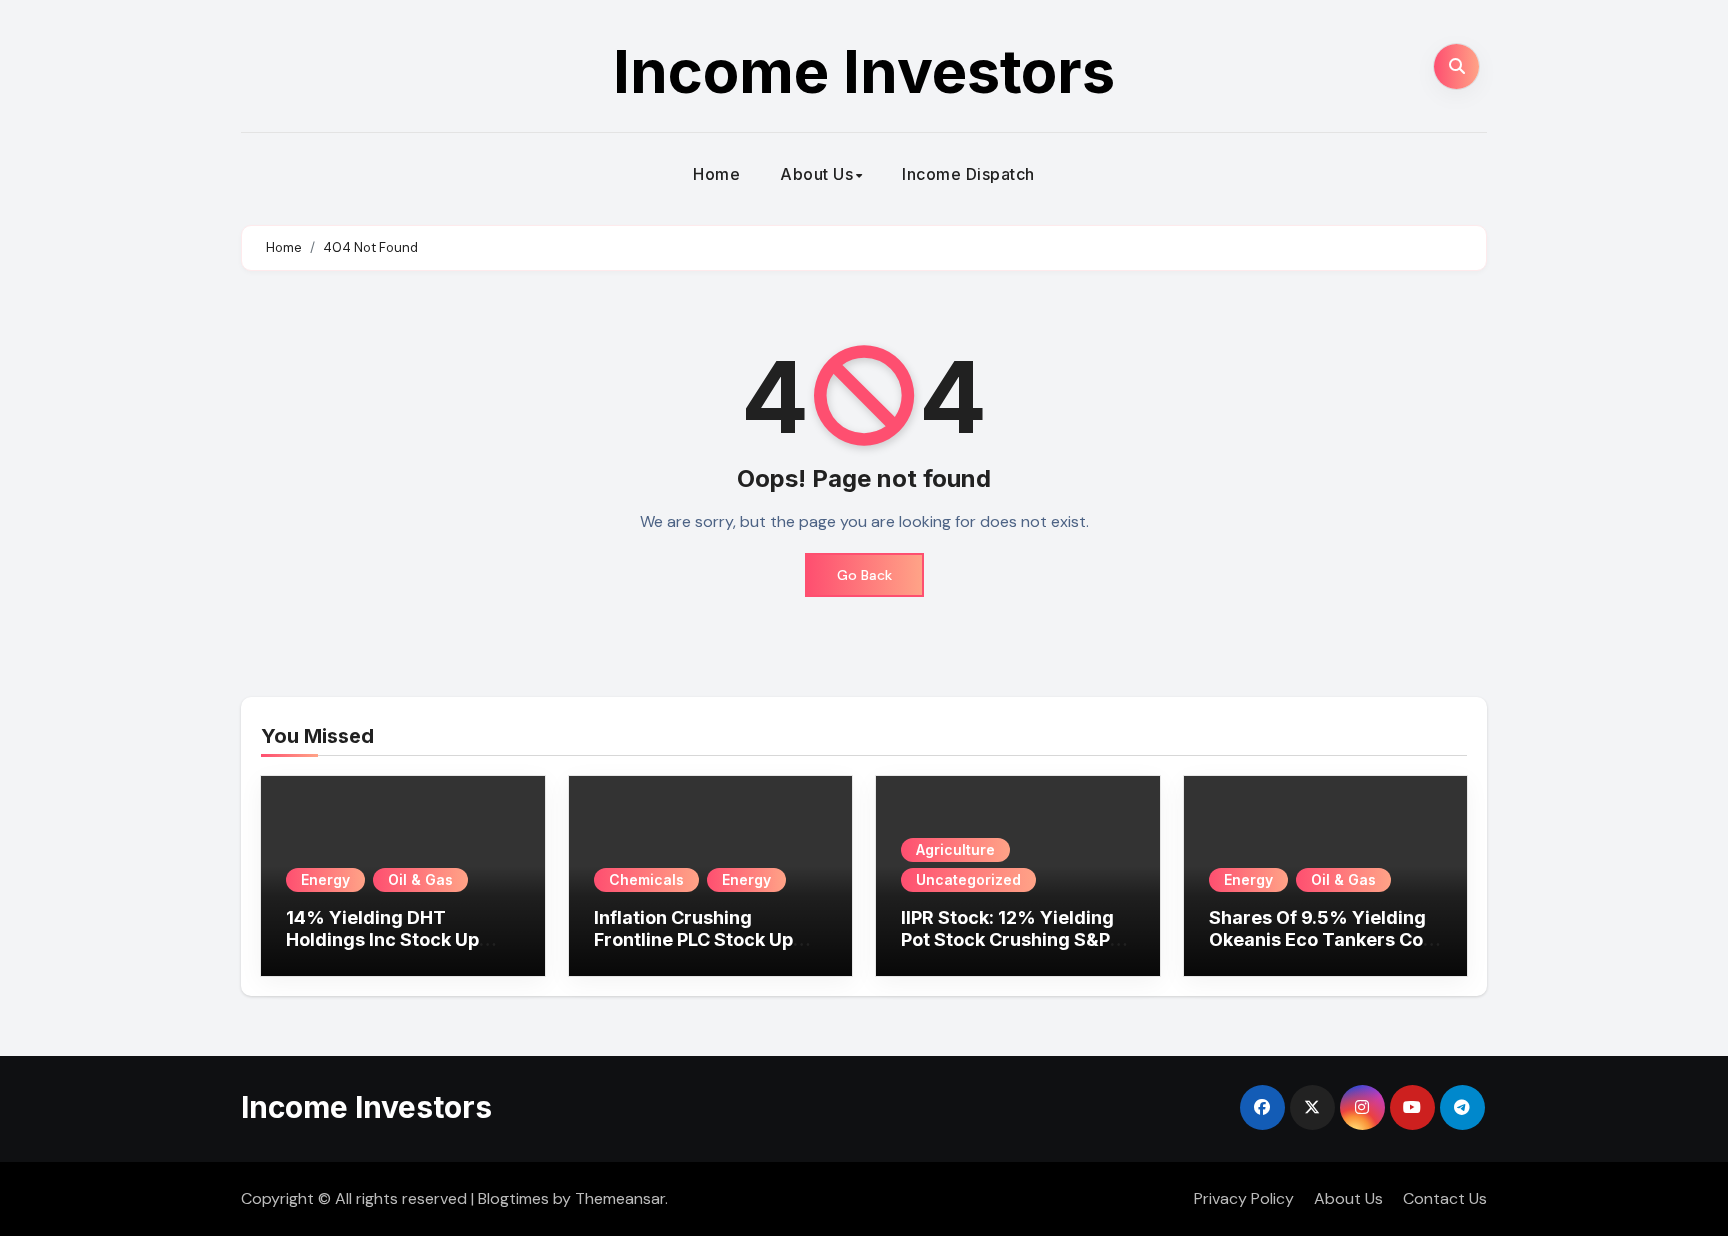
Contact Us (1445, 1198)
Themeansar (620, 1198)
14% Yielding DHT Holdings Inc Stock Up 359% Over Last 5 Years (394, 939)
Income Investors (864, 71)
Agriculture (955, 849)
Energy (325, 879)
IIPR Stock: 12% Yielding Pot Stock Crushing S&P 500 (1007, 939)
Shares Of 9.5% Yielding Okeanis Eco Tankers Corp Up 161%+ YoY (1325, 939)
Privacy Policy (1244, 1198)
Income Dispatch (968, 174)
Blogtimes (513, 1198)
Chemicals (646, 879)
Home (716, 174)
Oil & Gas (420, 879)
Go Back (864, 575)
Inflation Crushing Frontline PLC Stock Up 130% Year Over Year (693, 939)
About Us (816, 174)
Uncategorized (968, 879)
